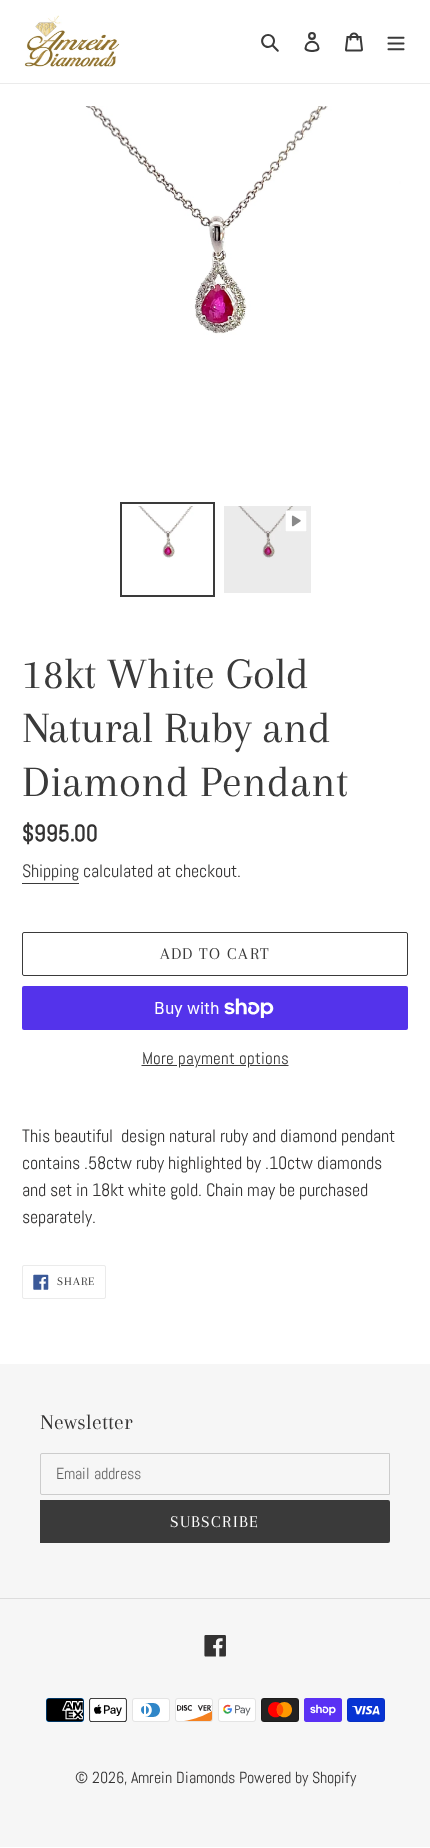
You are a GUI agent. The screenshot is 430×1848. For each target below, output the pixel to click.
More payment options (215, 1058)
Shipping (50, 870)
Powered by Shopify (297, 1777)
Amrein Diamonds (183, 1777)
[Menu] (396, 41)
